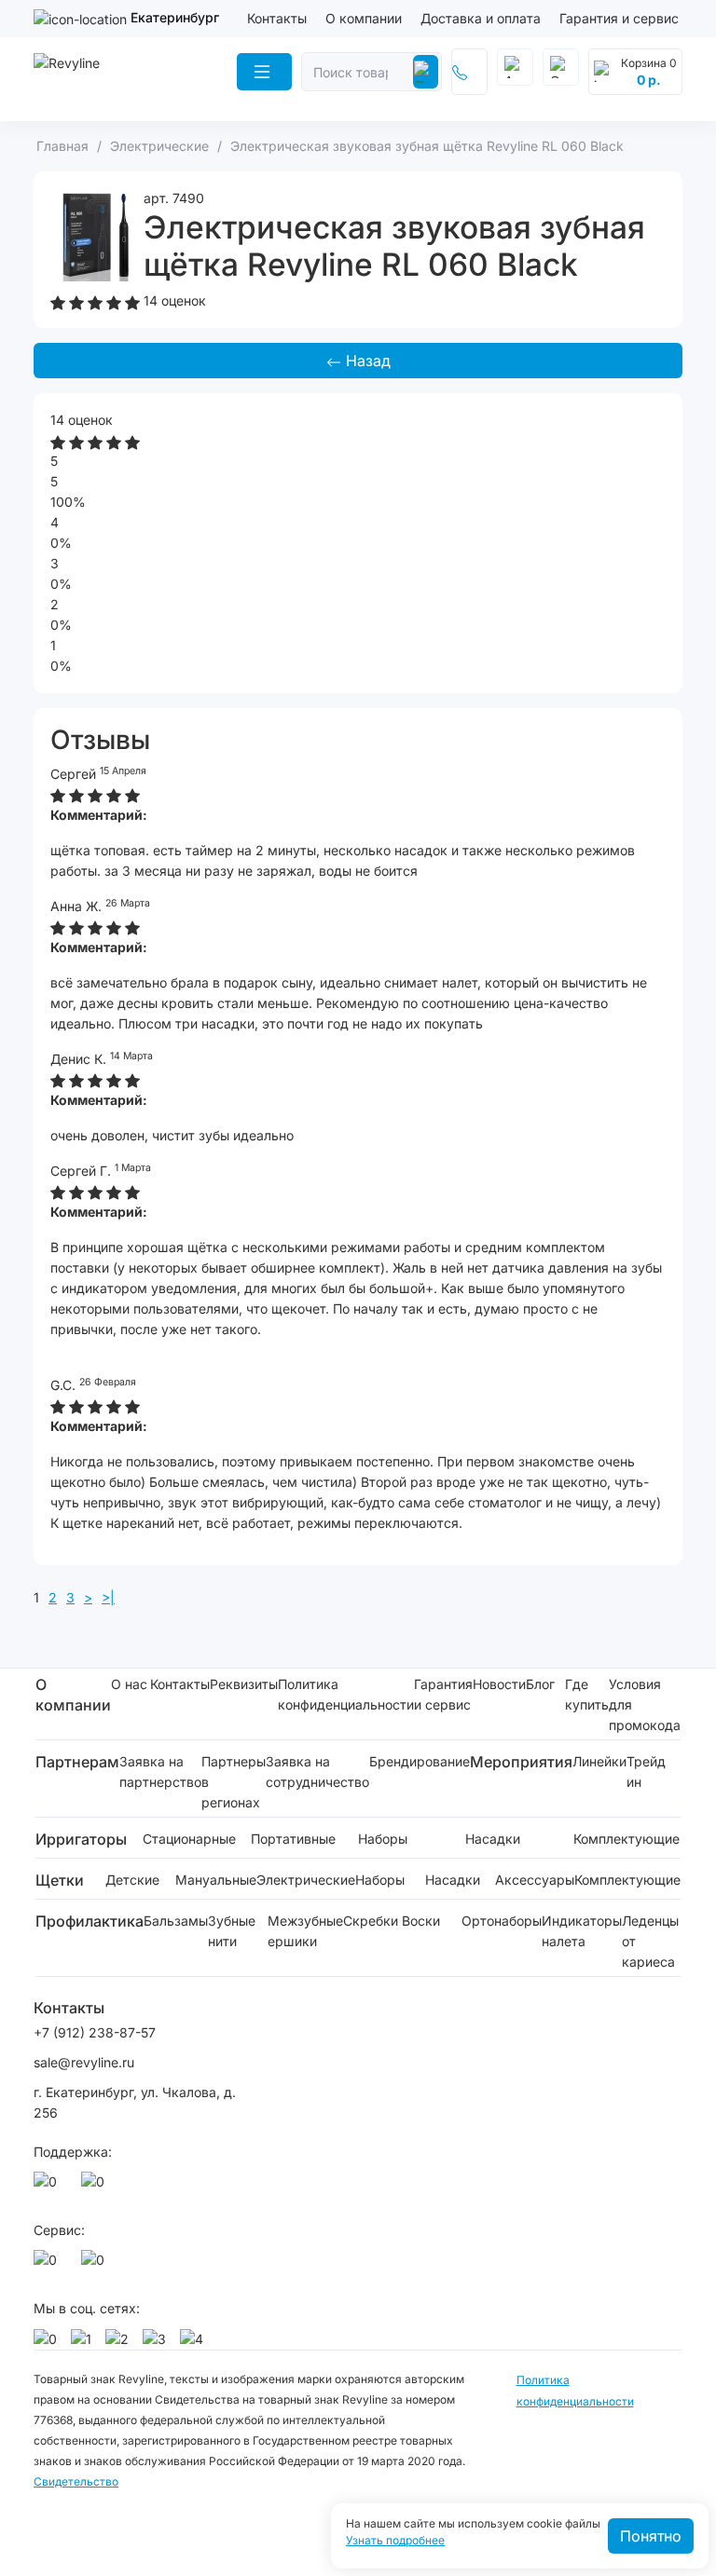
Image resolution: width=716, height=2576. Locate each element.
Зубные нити (232, 1931)
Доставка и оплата (481, 18)
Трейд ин (646, 1772)
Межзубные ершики (305, 1931)
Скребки (371, 1921)
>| (108, 1597)
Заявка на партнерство (160, 1772)
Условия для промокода (645, 1704)
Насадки (493, 1839)
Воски (421, 1921)
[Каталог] (264, 72)
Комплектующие (626, 1839)
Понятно (651, 2536)
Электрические (306, 1880)
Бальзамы (176, 1921)
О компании (364, 18)
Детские (132, 1880)
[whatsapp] (48, 2187)
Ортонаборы (502, 1921)
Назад (366, 361)
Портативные (293, 1839)
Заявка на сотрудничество (317, 1772)
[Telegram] (96, 2187)
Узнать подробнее (395, 2541)
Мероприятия (521, 1762)
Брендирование (420, 1761)
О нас (129, 1684)
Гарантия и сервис (619, 18)
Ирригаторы (81, 1839)
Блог (540, 1684)
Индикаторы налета (582, 1931)
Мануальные (216, 1880)
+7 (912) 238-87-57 (96, 2032)
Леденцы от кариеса (650, 1941)
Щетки (60, 1880)
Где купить (587, 1694)
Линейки (599, 1761)
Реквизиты (244, 1684)
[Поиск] (426, 72)
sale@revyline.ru (84, 2062)
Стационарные (189, 1839)
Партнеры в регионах (234, 1782)
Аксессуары (535, 1880)
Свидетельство (76, 2481)
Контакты (277, 18)
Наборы (383, 1839)
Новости (499, 1684)
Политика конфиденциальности (346, 1694)
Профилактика (89, 1921)
